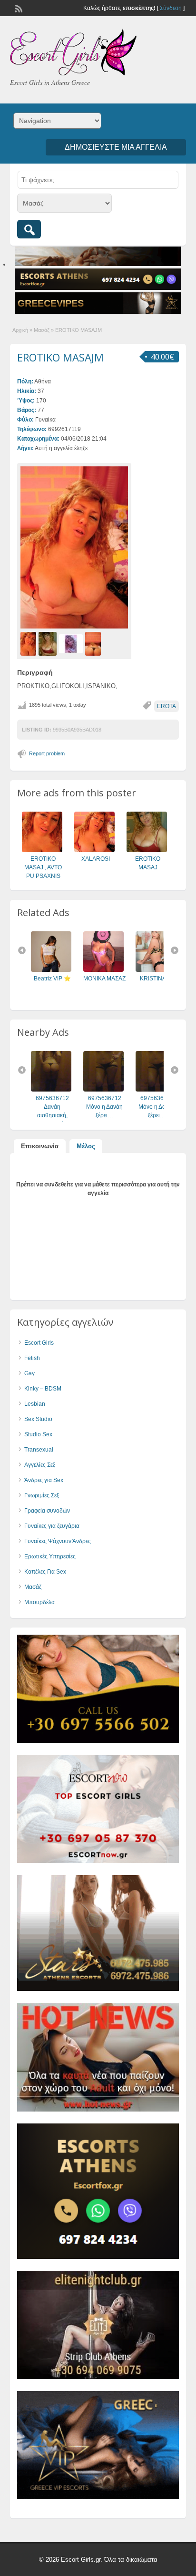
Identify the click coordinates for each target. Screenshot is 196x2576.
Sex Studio (38, 1419)
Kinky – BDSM (43, 1389)
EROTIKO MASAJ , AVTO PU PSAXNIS (43, 867)
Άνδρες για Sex (44, 1480)
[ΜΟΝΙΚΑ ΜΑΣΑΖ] (103, 970)
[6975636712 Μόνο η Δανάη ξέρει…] (103, 1090)
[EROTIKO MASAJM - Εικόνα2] (49, 643)
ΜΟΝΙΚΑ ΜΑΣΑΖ (104, 979)
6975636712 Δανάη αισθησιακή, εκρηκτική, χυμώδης (52, 1115)
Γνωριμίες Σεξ (42, 1495)
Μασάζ (42, 330)
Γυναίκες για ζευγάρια (52, 1526)
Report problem (47, 753)
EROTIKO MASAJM (60, 357)
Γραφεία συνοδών (47, 1511)
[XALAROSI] (94, 850)
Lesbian (35, 1404)
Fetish (32, 1358)
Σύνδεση (171, 8)
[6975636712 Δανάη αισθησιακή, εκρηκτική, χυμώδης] (51, 1090)
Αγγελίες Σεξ (40, 1465)
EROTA (167, 706)
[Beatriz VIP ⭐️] (51, 970)
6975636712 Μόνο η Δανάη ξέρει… (104, 1107)
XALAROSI (96, 859)
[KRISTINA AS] (156, 970)
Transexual (39, 1450)
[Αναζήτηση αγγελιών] (29, 229)
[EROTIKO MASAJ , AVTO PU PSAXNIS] (42, 850)
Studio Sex (38, 1434)
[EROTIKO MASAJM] (74, 547)
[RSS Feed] (18, 8)
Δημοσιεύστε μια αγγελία (116, 147)
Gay (29, 1373)
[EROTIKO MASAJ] (147, 850)
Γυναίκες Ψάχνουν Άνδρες (58, 1541)
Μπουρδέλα (39, 1602)
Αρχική (20, 330)
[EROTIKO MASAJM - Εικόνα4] (94, 643)
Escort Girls (39, 1343)
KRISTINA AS (157, 979)
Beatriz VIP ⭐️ (52, 979)
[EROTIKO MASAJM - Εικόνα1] (29, 643)
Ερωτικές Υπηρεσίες (50, 1556)
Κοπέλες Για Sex (45, 1572)
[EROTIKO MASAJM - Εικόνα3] (72, 643)
